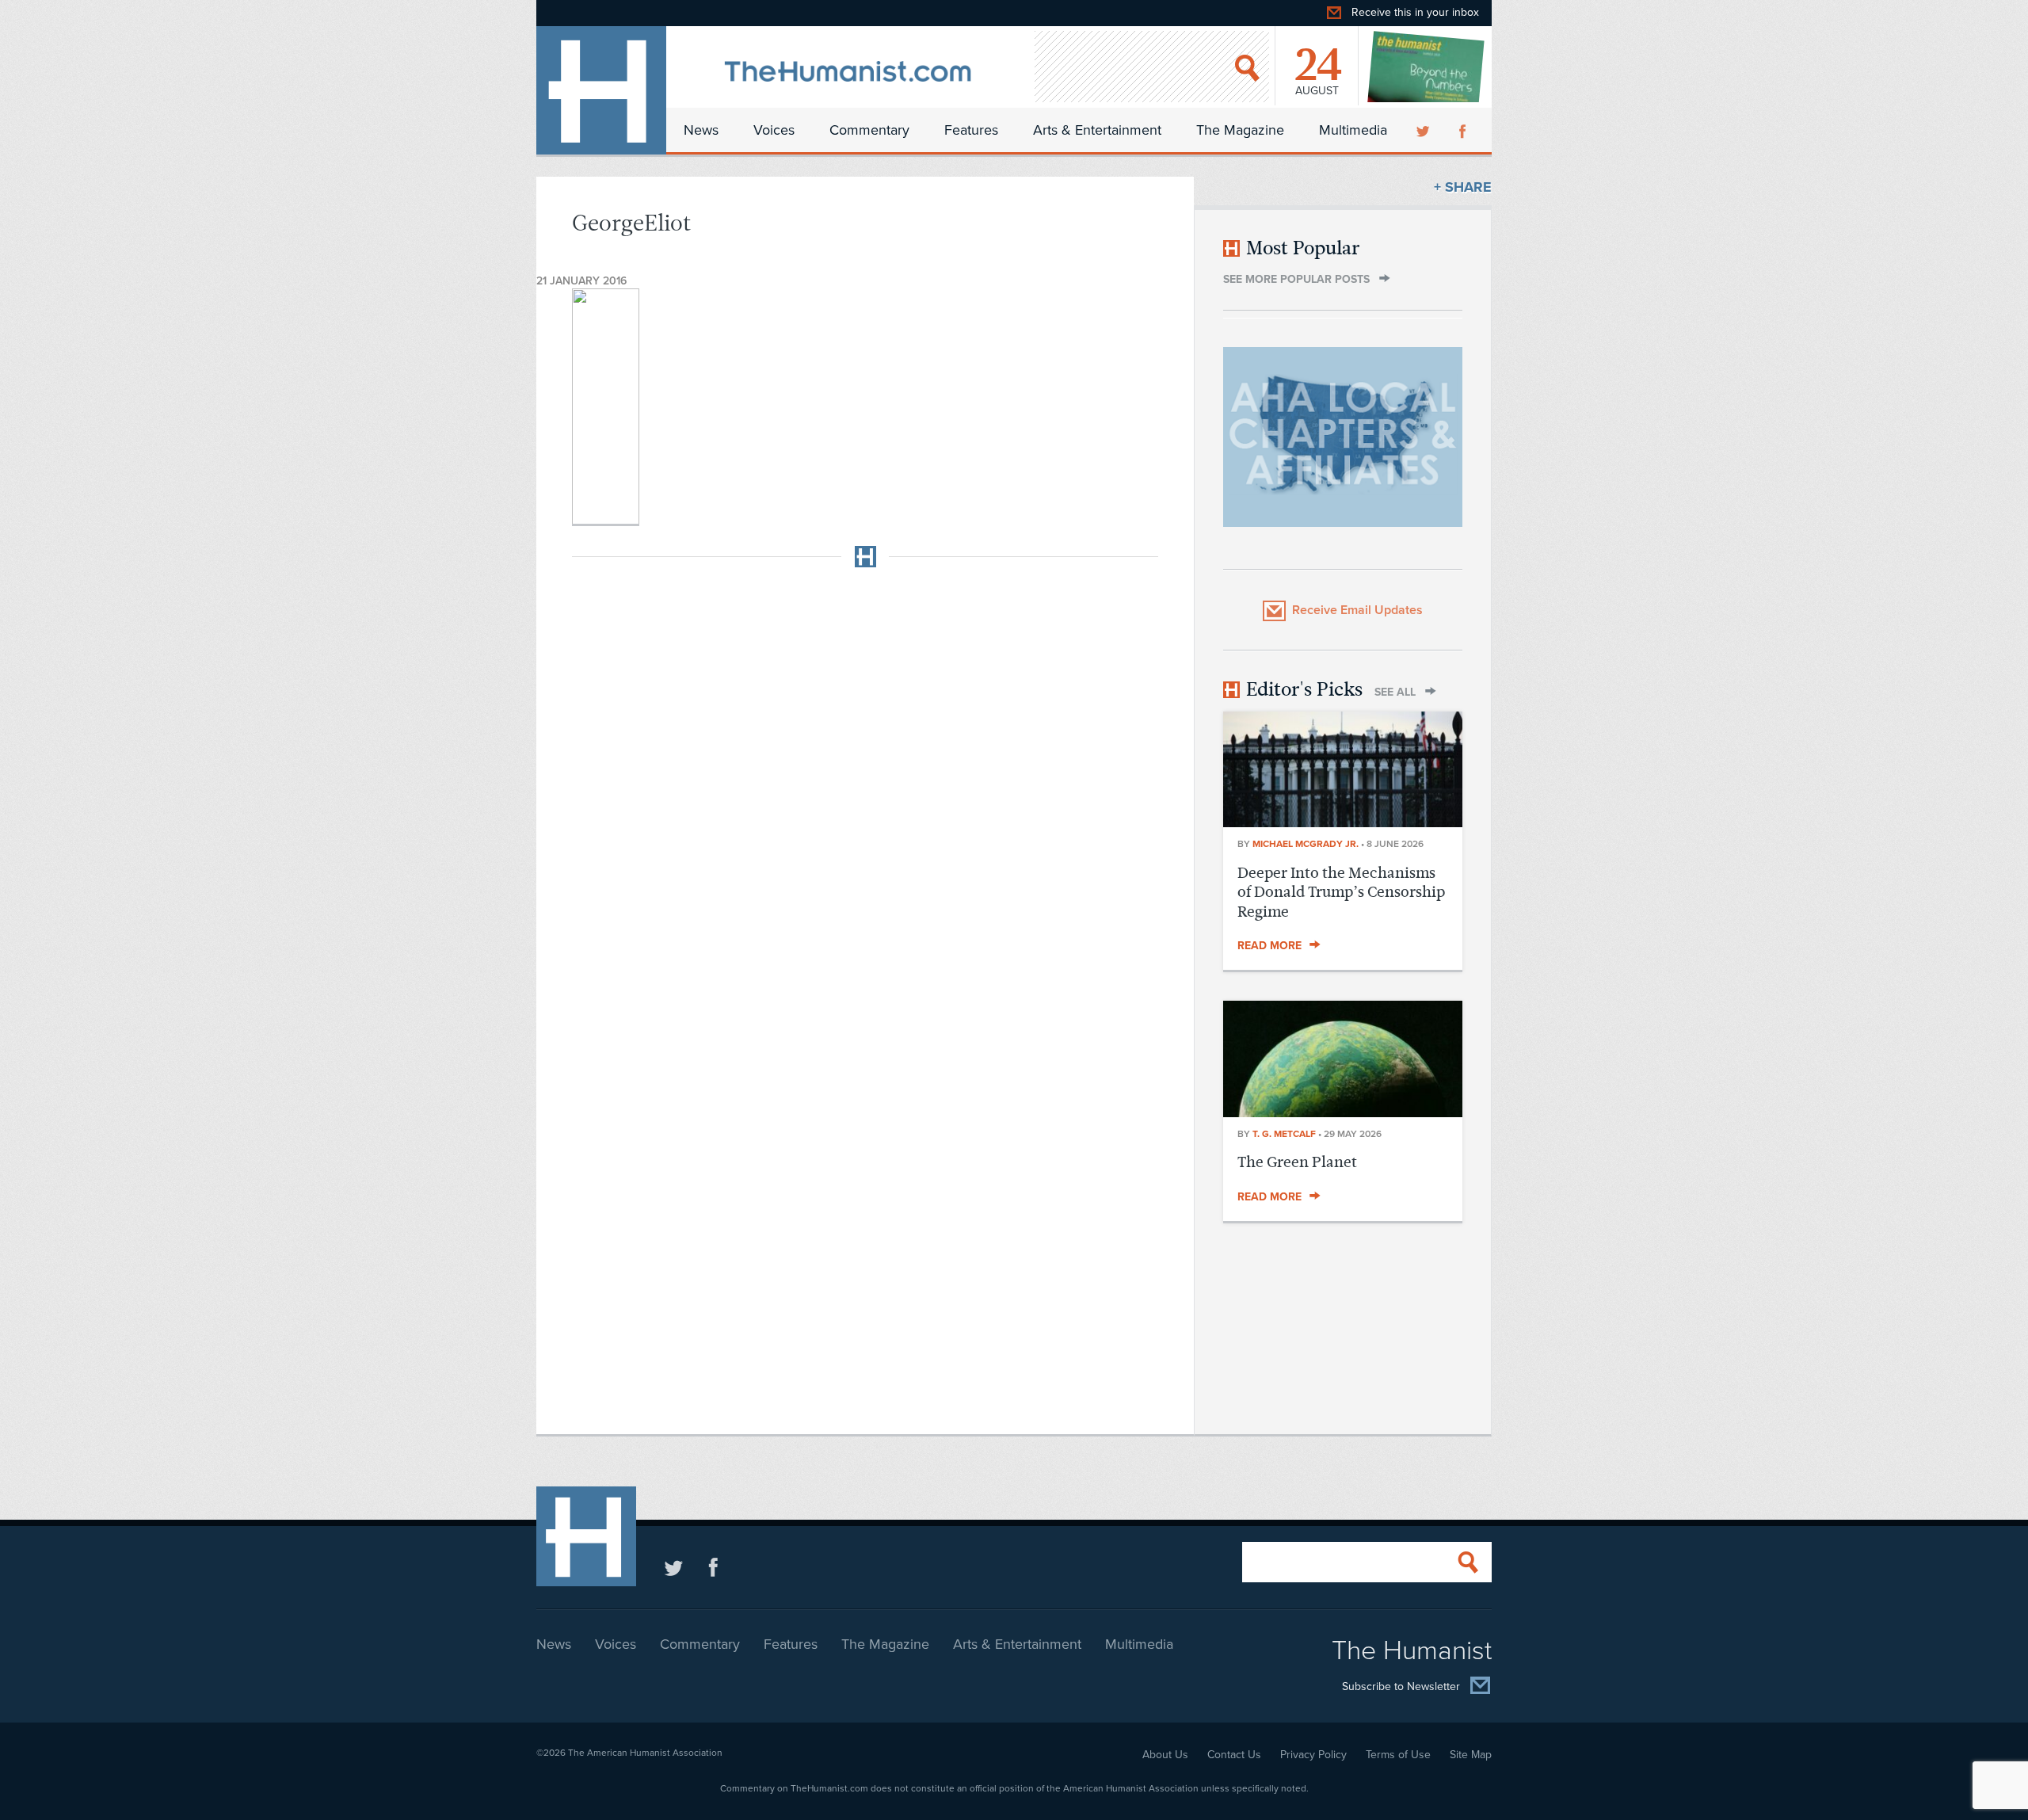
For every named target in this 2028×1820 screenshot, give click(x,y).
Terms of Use (1398, 1755)
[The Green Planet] (1343, 1112)
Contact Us (1234, 1755)
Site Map (1471, 1755)
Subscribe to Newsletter (1401, 1687)
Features (971, 130)
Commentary (869, 130)
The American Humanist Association (645, 1753)
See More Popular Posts (1296, 279)
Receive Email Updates (1357, 610)
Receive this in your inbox (1415, 12)
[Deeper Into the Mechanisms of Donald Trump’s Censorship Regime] (1343, 822)
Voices (774, 130)
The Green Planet (1297, 1162)
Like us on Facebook (713, 1567)
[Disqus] (865, 778)
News (701, 130)
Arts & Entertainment (1097, 130)
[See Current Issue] (1427, 67)
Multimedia (1353, 130)
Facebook (1464, 130)
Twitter (1424, 130)
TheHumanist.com (601, 90)
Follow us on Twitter (674, 1567)
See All (1395, 692)
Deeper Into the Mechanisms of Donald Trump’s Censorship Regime (1341, 892)
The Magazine (1240, 130)
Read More (1269, 946)
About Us (1165, 1755)
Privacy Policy (1313, 1755)
